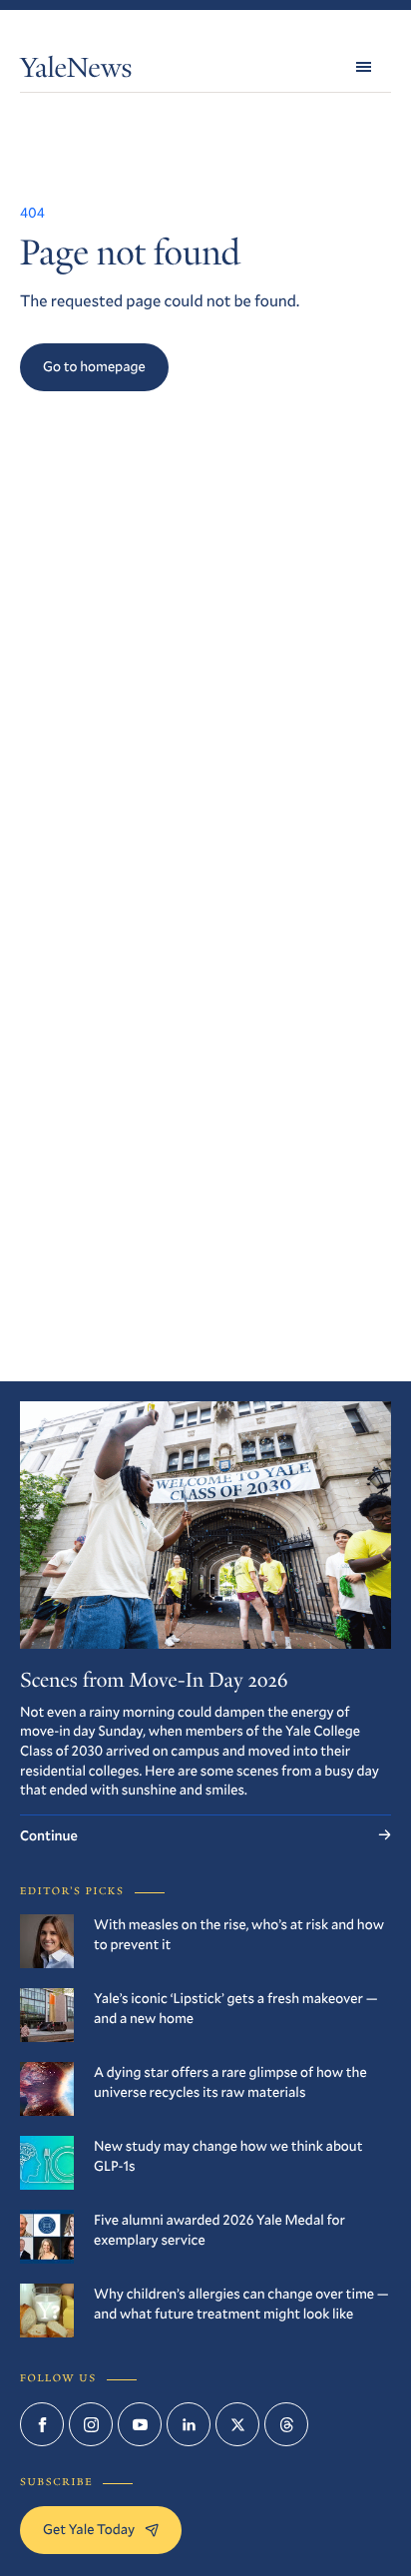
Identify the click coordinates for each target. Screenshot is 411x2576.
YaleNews (76, 71)
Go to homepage (94, 366)
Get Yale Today (89, 2529)
